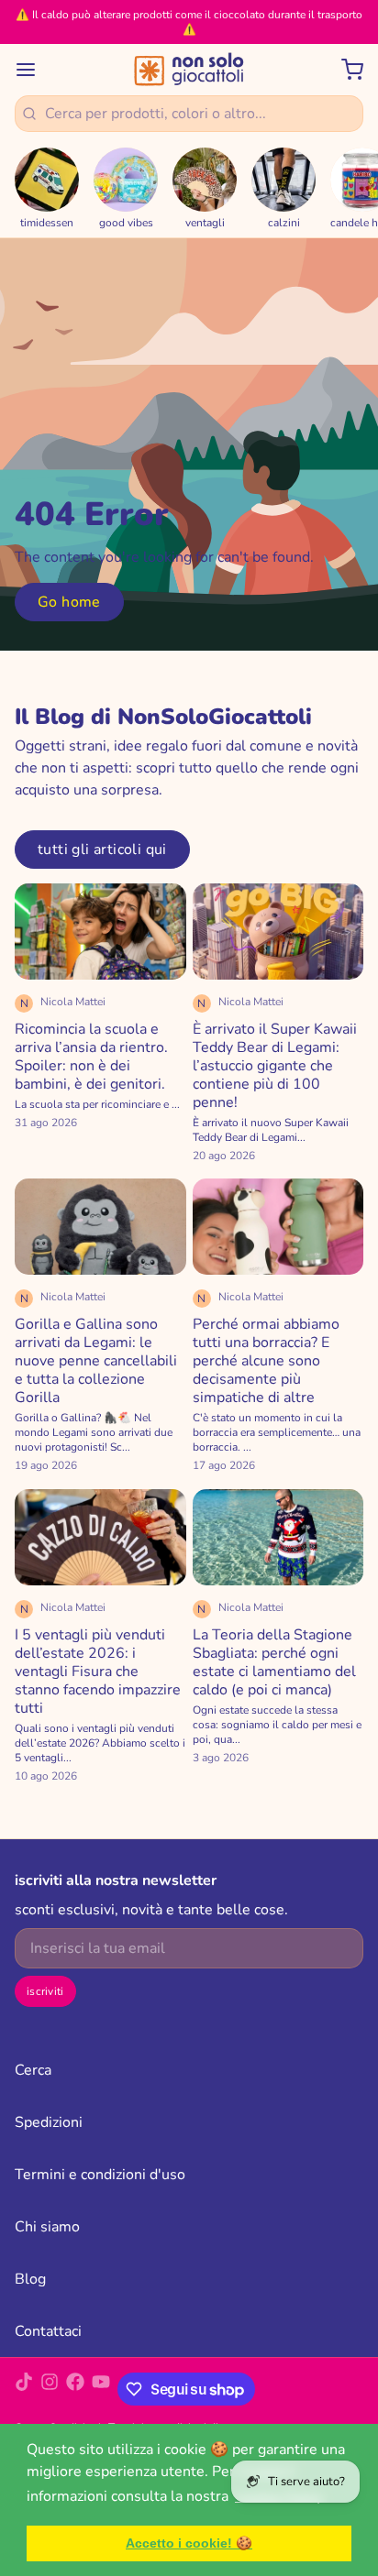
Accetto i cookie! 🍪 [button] (189, 2543)
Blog (30, 2279)
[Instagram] (50, 2389)
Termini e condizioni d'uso (100, 2175)
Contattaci (48, 2331)
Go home (69, 602)
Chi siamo (47, 2227)
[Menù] (33, 70)
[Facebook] (75, 2389)
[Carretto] (345, 70)
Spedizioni (49, 2122)
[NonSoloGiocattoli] (189, 70)
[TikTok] (24, 2389)
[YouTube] (101, 2389)
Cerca (33, 2070)
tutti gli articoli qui (102, 850)
